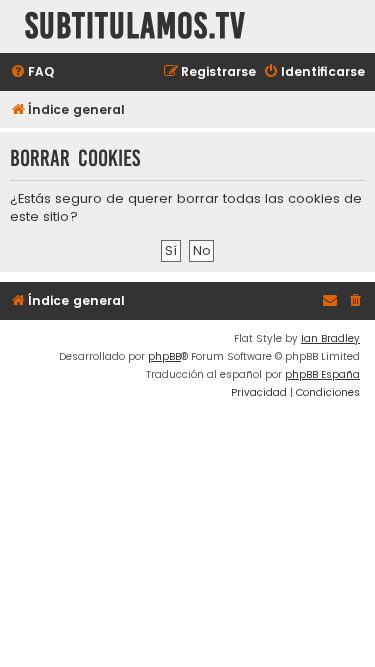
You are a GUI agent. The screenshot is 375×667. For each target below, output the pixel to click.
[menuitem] (32, 72)
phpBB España (322, 374)
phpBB (164, 356)
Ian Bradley (330, 338)
